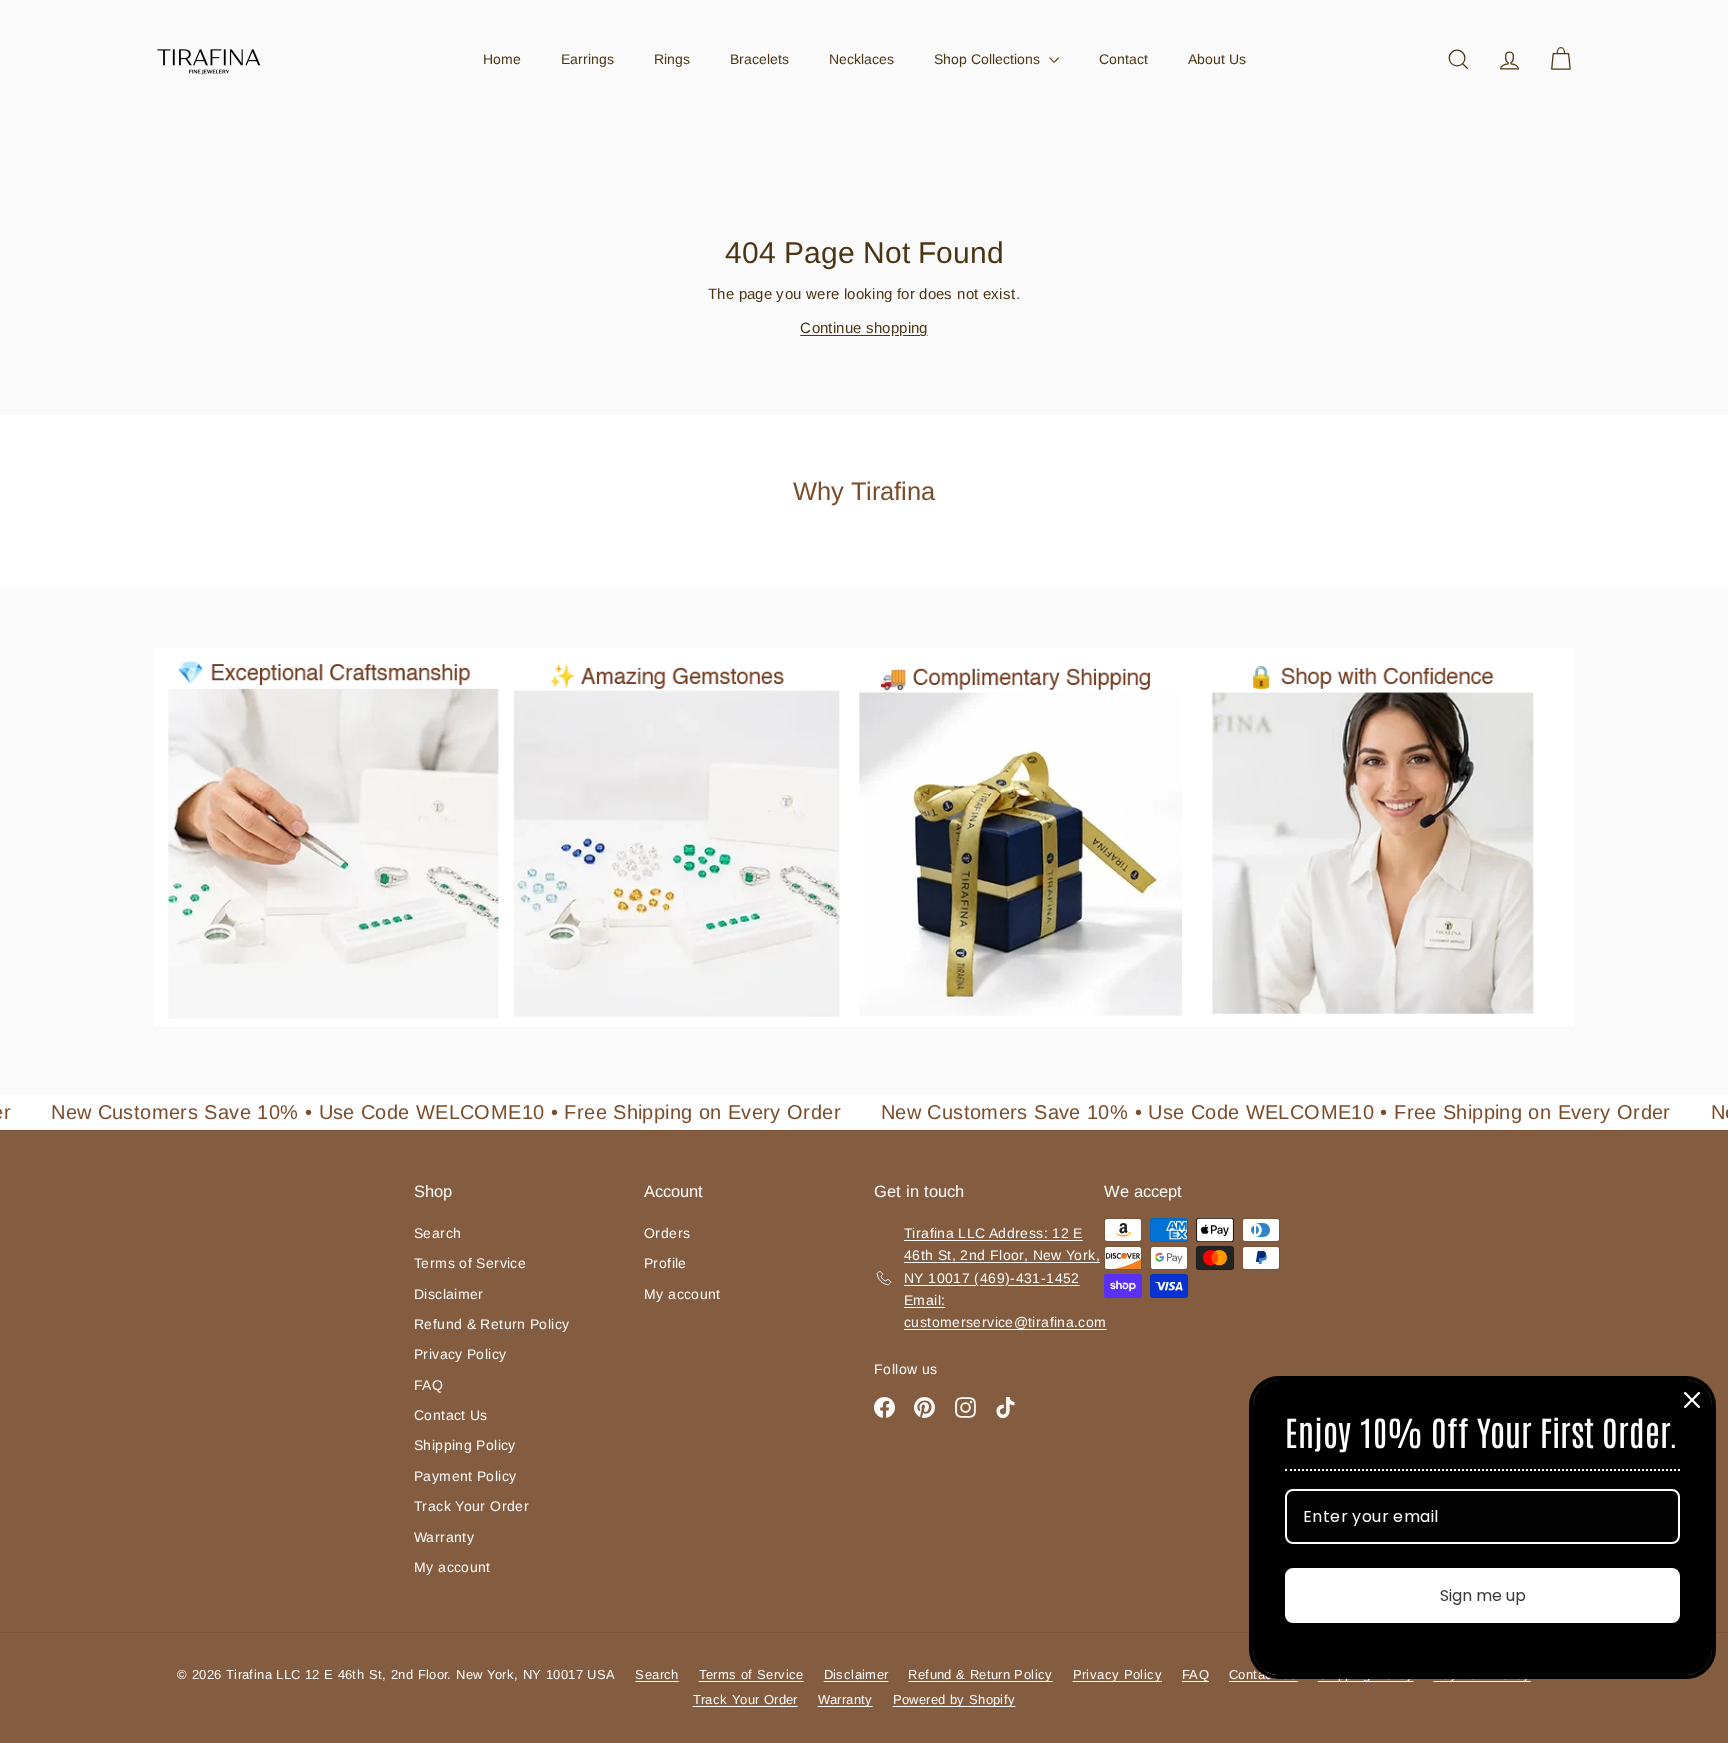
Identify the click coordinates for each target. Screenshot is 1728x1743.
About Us (1217, 59)
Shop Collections (989, 59)
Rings (672, 59)
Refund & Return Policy (491, 1324)
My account (452, 1567)
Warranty (444, 1537)
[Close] (1692, 1400)
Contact (1123, 59)
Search (437, 1233)
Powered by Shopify (954, 1699)
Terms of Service (470, 1263)
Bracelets (759, 59)
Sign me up (1483, 1595)
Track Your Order (471, 1506)
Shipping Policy (465, 1445)
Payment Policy (465, 1476)
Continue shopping (863, 327)
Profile (665, 1263)
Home (502, 59)
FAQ (428, 1385)
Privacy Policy (460, 1354)
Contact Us (451, 1415)
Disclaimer (449, 1294)
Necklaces (861, 59)
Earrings (587, 59)
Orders (667, 1233)
